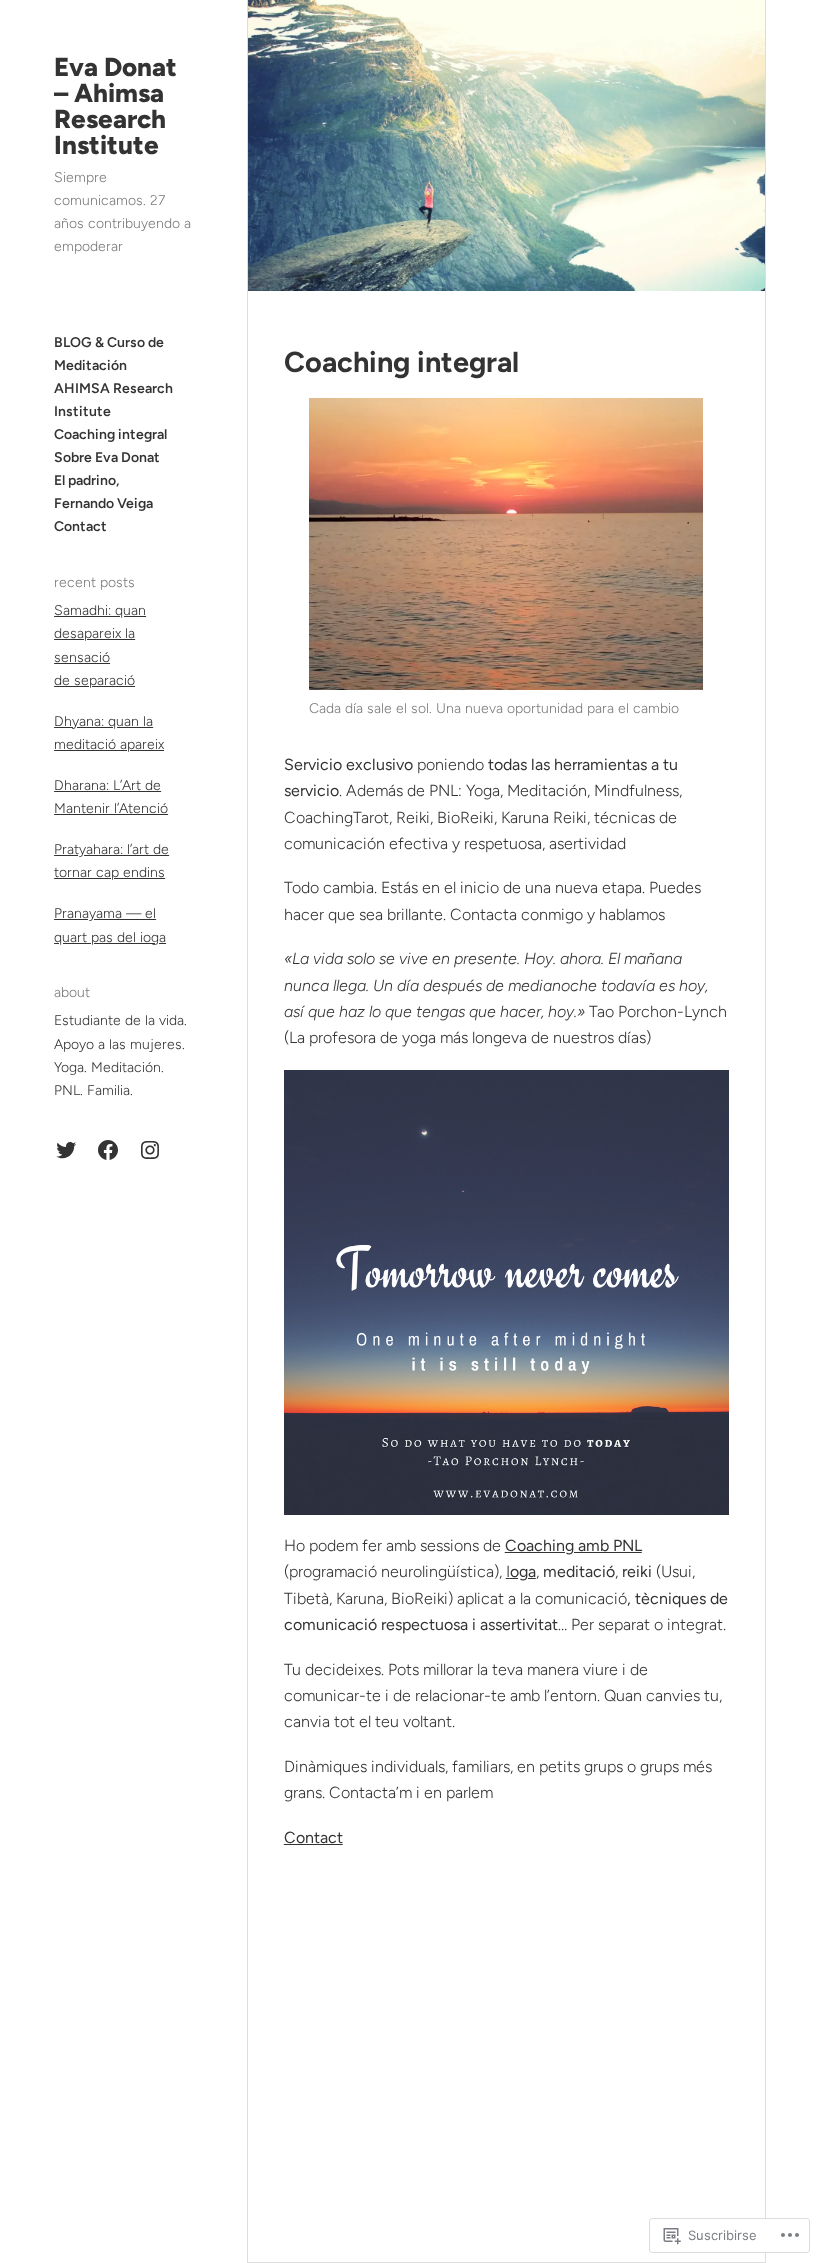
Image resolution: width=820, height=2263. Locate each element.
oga (523, 1571)
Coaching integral (401, 362)
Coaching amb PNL (573, 1545)
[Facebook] (108, 1150)
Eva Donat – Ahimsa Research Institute (115, 106)
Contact (313, 1837)
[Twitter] (66, 1150)
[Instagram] (150, 1150)
